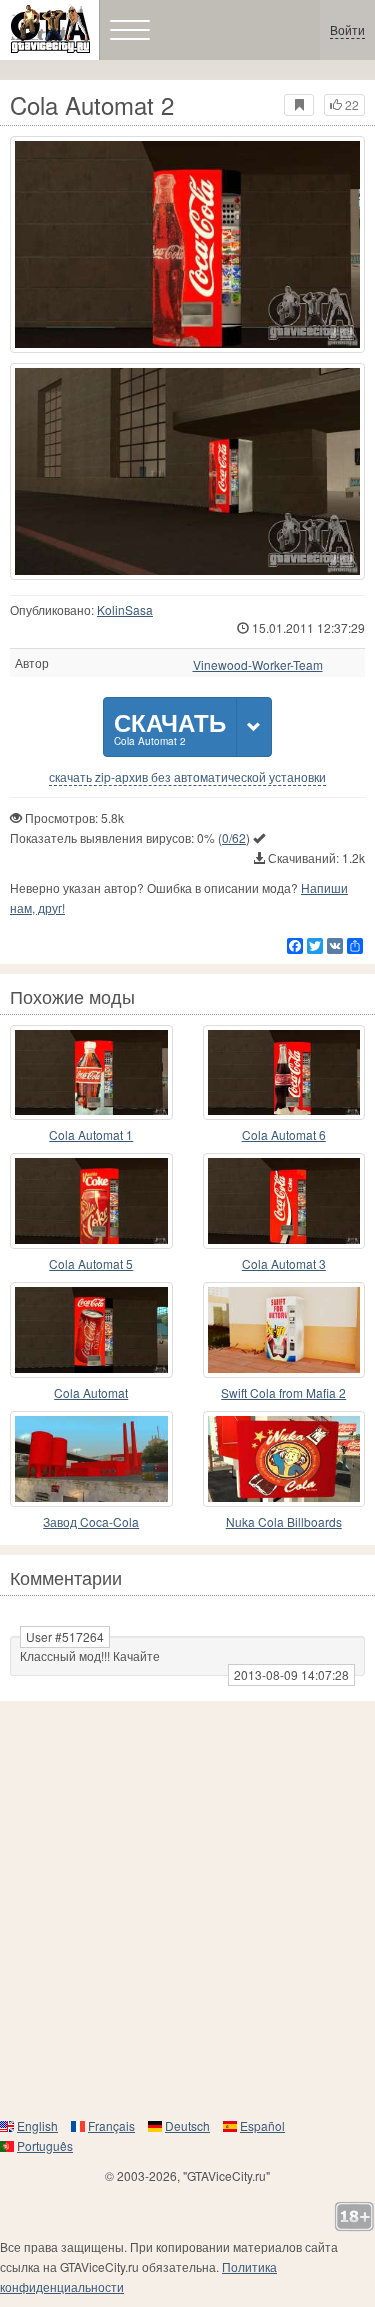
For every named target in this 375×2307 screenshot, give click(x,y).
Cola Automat (91, 1392)
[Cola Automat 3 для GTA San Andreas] (284, 1201)
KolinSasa (125, 609)
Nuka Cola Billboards (284, 1521)
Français (111, 2125)
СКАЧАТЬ (170, 726)
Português (45, 2145)
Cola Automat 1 (91, 1134)
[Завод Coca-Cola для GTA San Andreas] (91, 1459)
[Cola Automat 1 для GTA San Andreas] (91, 1073)
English (37, 2125)
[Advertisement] (187, 1908)
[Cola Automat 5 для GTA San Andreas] (91, 1201)
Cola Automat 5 (91, 1263)
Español (262, 2125)
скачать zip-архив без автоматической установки (187, 777)
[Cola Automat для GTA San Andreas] (91, 1330)
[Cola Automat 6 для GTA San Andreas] (284, 1073)
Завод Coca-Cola (91, 1521)
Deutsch (187, 2125)
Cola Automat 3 (284, 1263)
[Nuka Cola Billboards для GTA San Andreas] (284, 1459)
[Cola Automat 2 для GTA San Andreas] (187, 244)
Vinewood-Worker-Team (258, 665)
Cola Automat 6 (284, 1134)
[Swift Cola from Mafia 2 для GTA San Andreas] (284, 1330)
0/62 (234, 837)
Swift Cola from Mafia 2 (283, 1392)
